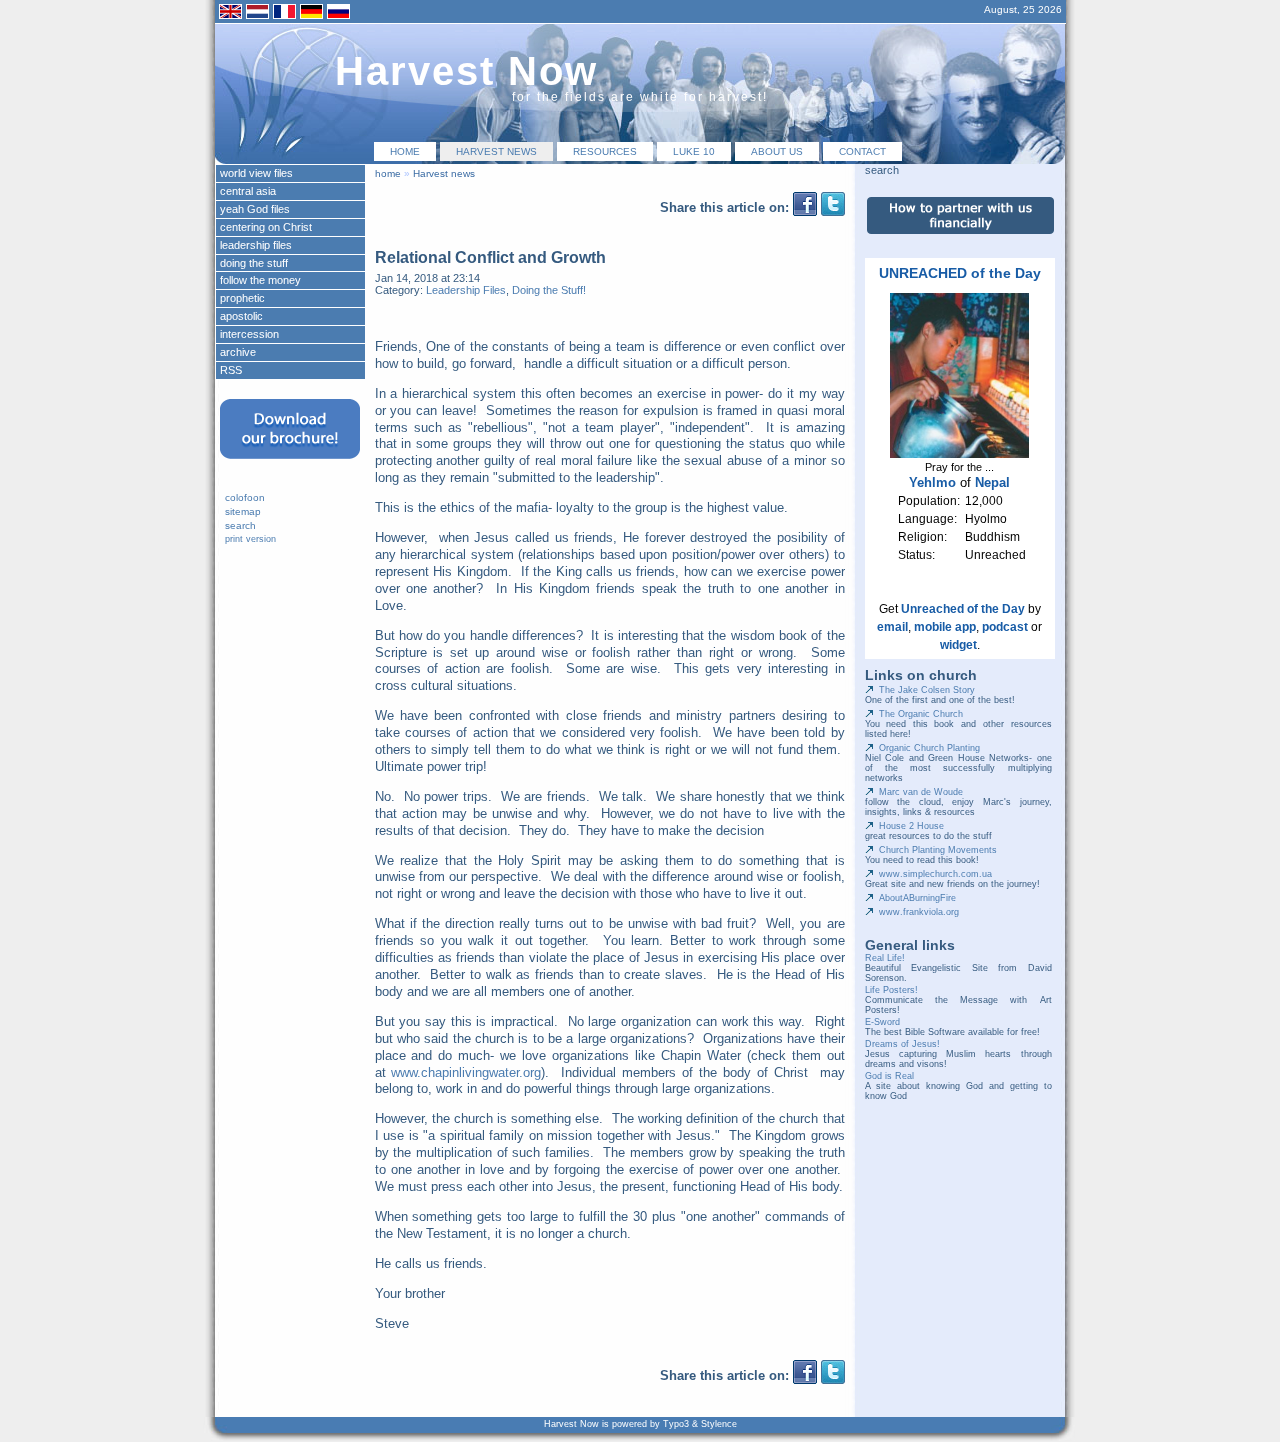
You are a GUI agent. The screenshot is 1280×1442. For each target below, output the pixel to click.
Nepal (992, 482)
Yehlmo (932, 482)
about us (777, 151)
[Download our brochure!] (290, 465)
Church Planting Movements (938, 850)
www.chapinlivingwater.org (466, 1072)
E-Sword (882, 1022)
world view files (256, 173)
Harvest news (496, 151)
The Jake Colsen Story (927, 690)
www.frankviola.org (919, 912)
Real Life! (885, 958)
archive (238, 352)
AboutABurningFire (917, 898)
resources (605, 151)
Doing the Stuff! (549, 290)
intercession (249, 334)
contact (862, 151)
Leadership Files (466, 290)
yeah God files (255, 209)
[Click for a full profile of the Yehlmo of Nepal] (959, 454)
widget (958, 645)
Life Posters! (891, 990)
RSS (231, 370)
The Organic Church (921, 714)
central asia (248, 191)
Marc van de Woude (921, 792)
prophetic (242, 298)
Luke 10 (694, 151)
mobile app (945, 627)
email (892, 627)
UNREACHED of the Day (960, 273)
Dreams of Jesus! (902, 1044)
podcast (1005, 627)
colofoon (245, 497)
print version (250, 539)
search (240, 525)
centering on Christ (266, 227)
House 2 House (911, 826)
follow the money (260, 280)
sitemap (243, 511)
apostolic (241, 316)
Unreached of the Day (963, 609)
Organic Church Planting (929, 748)
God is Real (889, 1076)
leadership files (256, 245)
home (405, 151)
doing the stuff (254, 263)
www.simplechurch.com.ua (935, 874)
